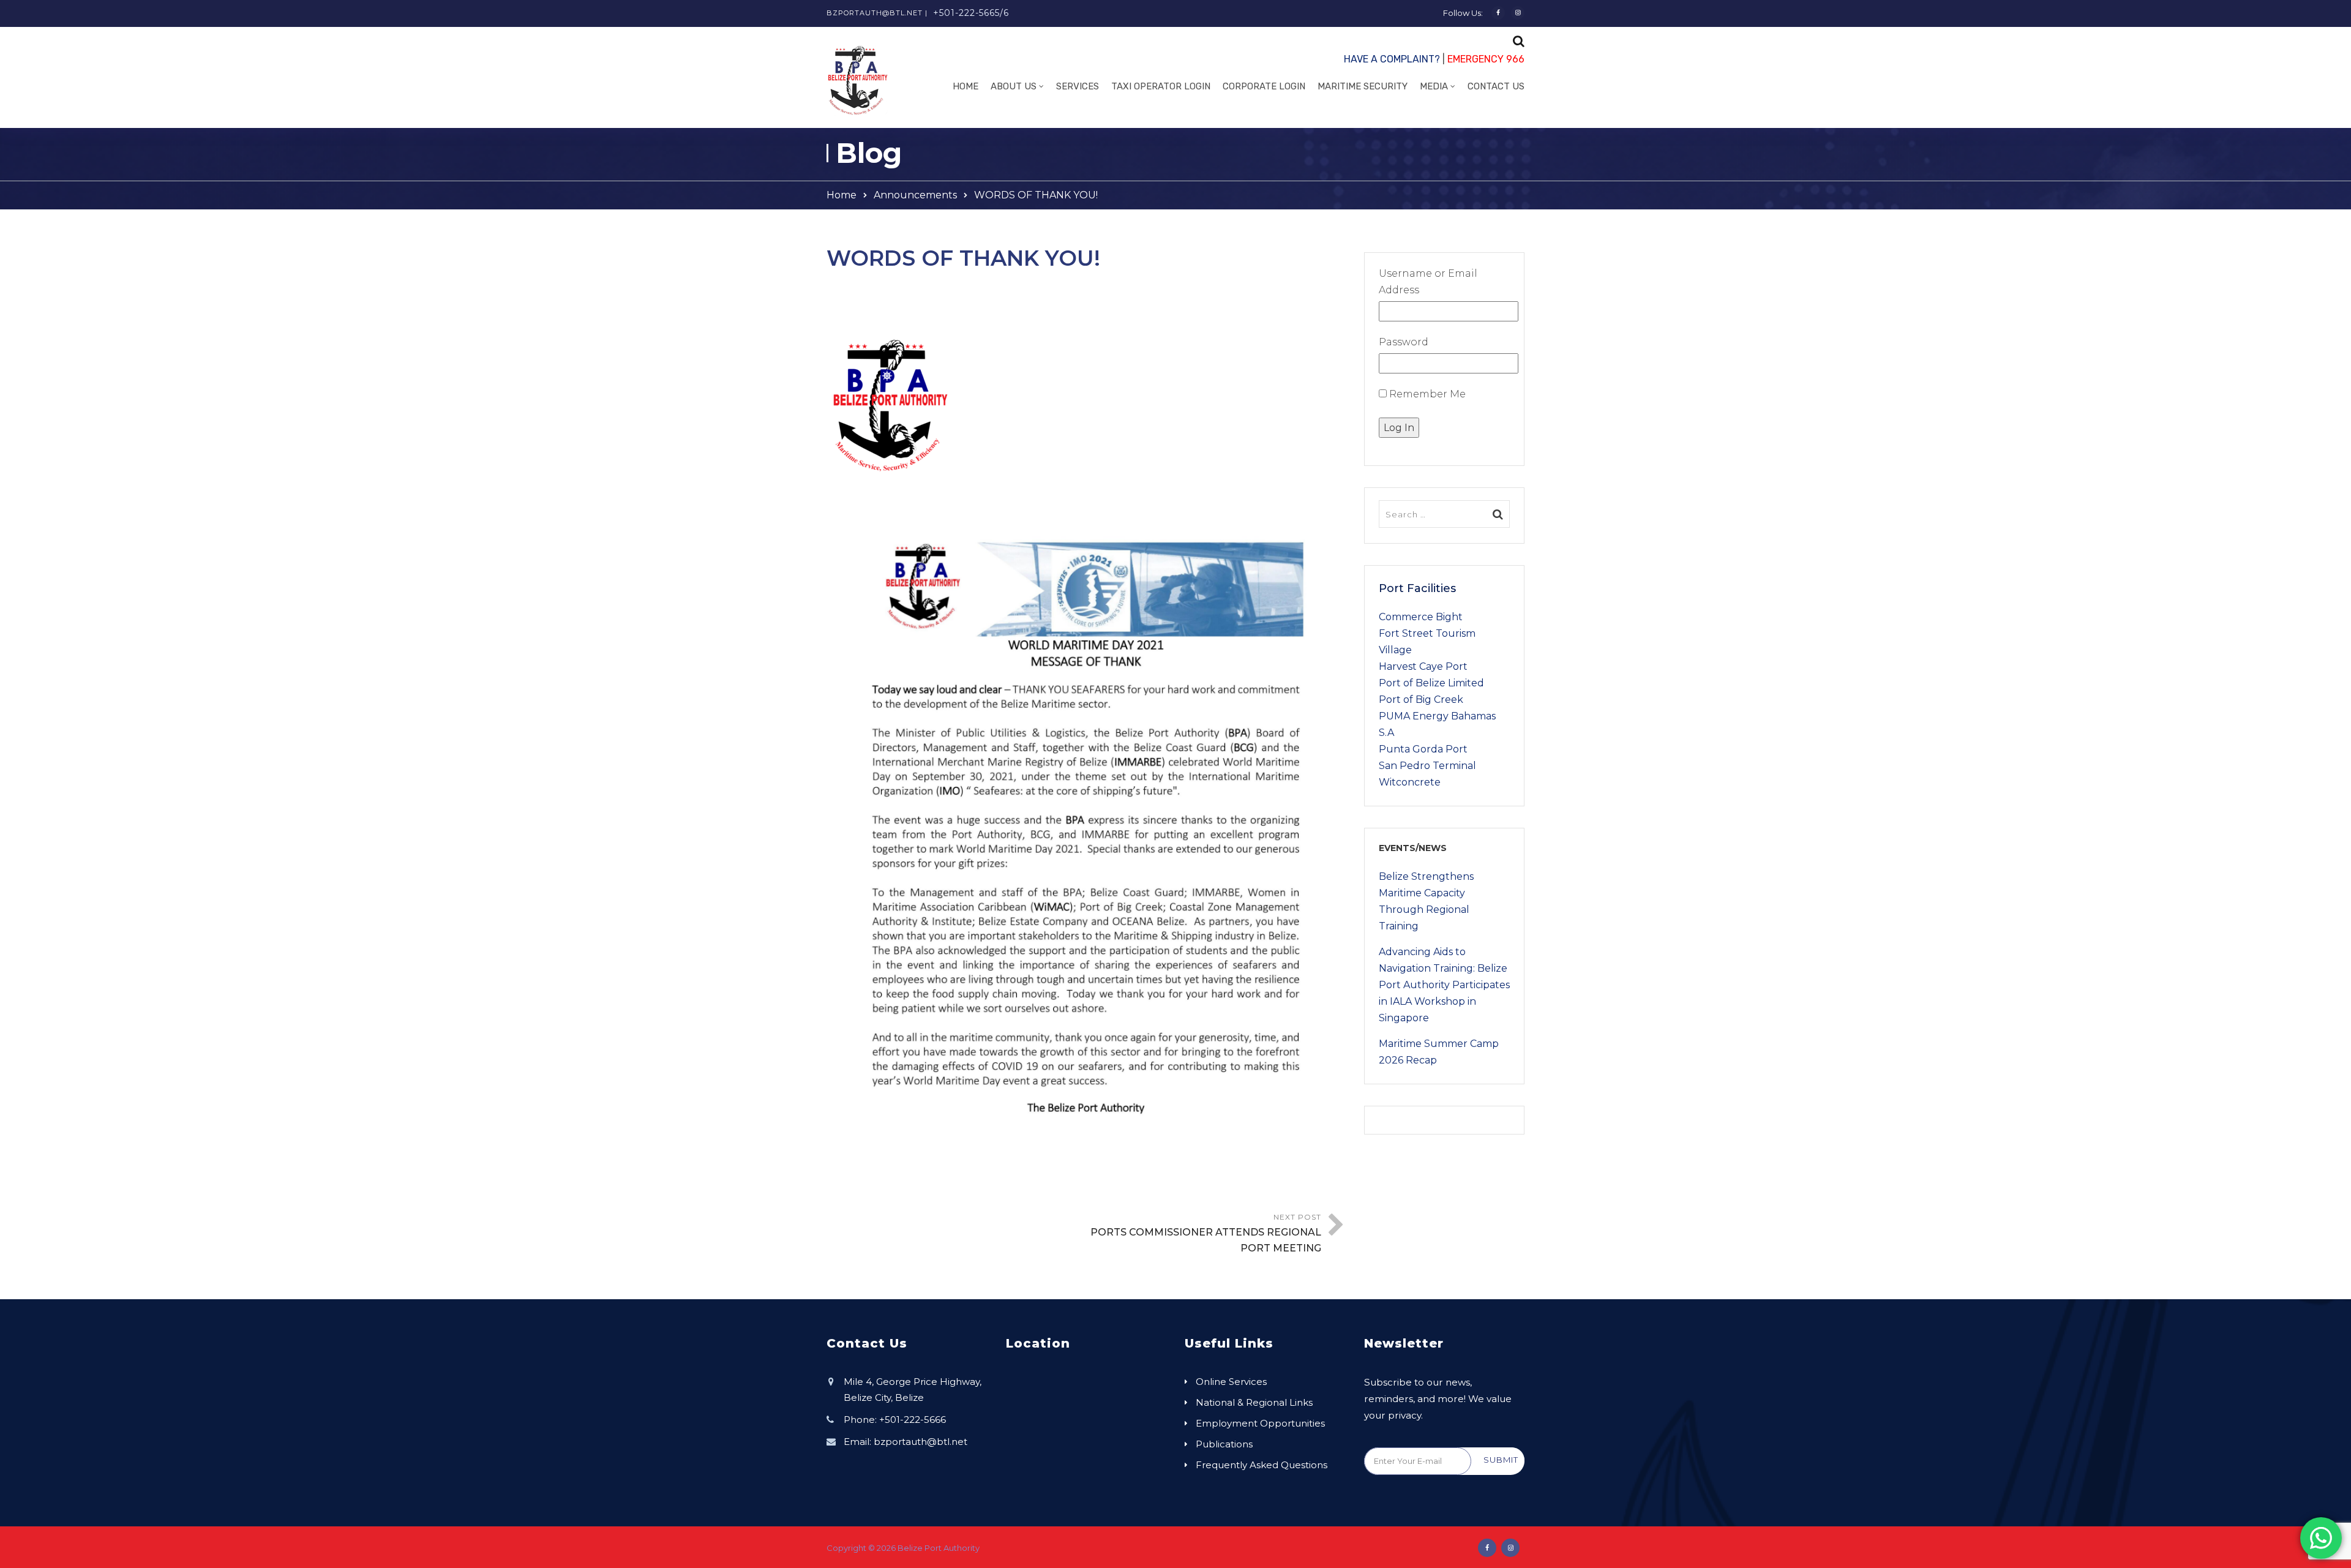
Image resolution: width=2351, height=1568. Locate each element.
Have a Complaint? (1392, 59)
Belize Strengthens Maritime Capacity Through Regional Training (1426, 901)
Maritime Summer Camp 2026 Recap (1439, 1052)
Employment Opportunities (1260, 1423)
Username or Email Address (1428, 282)
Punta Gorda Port (1423, 749)
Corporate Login (1264, 86)
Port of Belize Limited (1431, 683)
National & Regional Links (1254, 1402)
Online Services (1231, 1382)
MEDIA (1434, 86)
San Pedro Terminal (1427, 766)
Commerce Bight (1421, 617)
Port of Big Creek (1421, 700)
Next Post (1206, 1233)
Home (842, 195)
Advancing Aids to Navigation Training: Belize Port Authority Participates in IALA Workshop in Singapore (1444, 985)
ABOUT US (1014, 86)
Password (1404, 342)
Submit (1501, 1460)
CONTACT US (1496, 86)
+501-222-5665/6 (971, 13)
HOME (966, 86)
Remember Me (1426, 394)
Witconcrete (1410, 782)
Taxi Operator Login (1161, 86)
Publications (1224, 1444)
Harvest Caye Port (1423, 666)
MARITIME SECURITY (1363, 86)
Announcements (915, 195)
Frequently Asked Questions (1262, 1465)
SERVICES (1078, 86)
